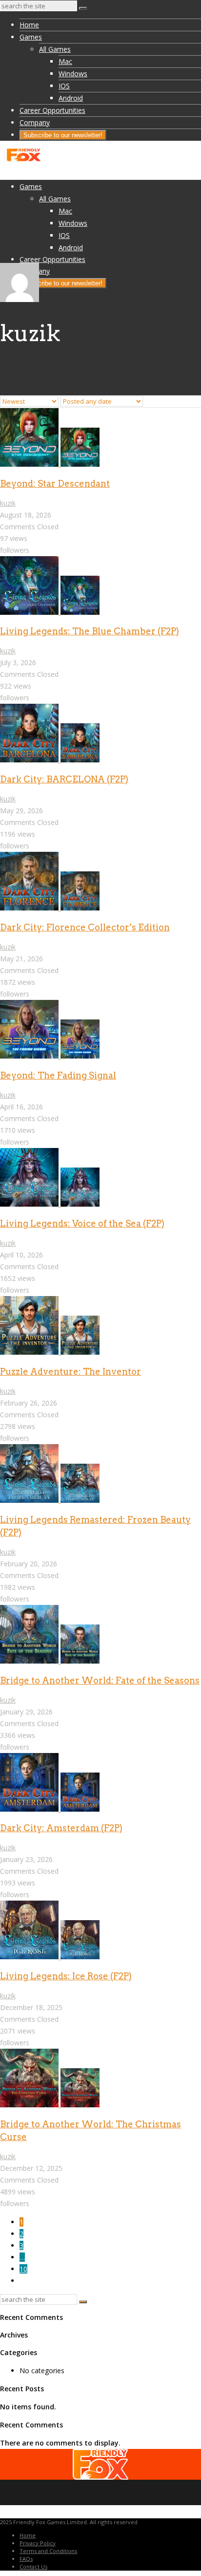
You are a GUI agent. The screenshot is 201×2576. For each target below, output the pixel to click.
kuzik (8, 503)
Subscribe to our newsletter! (63, 135)
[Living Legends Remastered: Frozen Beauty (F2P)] (50, 1500)
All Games (55, 49)
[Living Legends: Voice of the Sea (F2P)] (50, 1204)
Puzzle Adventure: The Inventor (70, 1372)
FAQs (26, 2559)
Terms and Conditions (48, 2551)
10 (23, 2269)
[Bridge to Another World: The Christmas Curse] (50, 2105)
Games (31, 37)
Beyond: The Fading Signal (58, 1075)
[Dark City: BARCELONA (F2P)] (50, 760)
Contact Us (33, 2566)
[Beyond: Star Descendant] (50, 464)
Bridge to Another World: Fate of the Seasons (100, 1680)
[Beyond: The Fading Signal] (50, 1056)
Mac (65, 61)
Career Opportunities (52, 110)
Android (71, 98)
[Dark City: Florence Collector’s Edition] (50, 908)
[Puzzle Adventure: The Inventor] (50, 1352)
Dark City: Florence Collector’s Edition (85, 927)
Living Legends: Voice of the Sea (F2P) (82, 1223)
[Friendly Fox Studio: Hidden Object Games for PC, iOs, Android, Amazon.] (23, 160)
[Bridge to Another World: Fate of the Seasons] (50, 1661)
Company (35, 122)
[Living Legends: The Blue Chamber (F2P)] (50, 612)
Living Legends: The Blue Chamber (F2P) (90, 631)
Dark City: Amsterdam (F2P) (61, 1828)
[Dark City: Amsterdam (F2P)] (50, 1809)
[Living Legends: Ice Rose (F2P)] (50, 1957)
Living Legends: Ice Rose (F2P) (66, 1976)
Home (29, 25)
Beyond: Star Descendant (55, 484)
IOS (64, 86)
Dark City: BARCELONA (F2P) (64, 779)
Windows (73, 74)
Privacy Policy (38, 2543)
